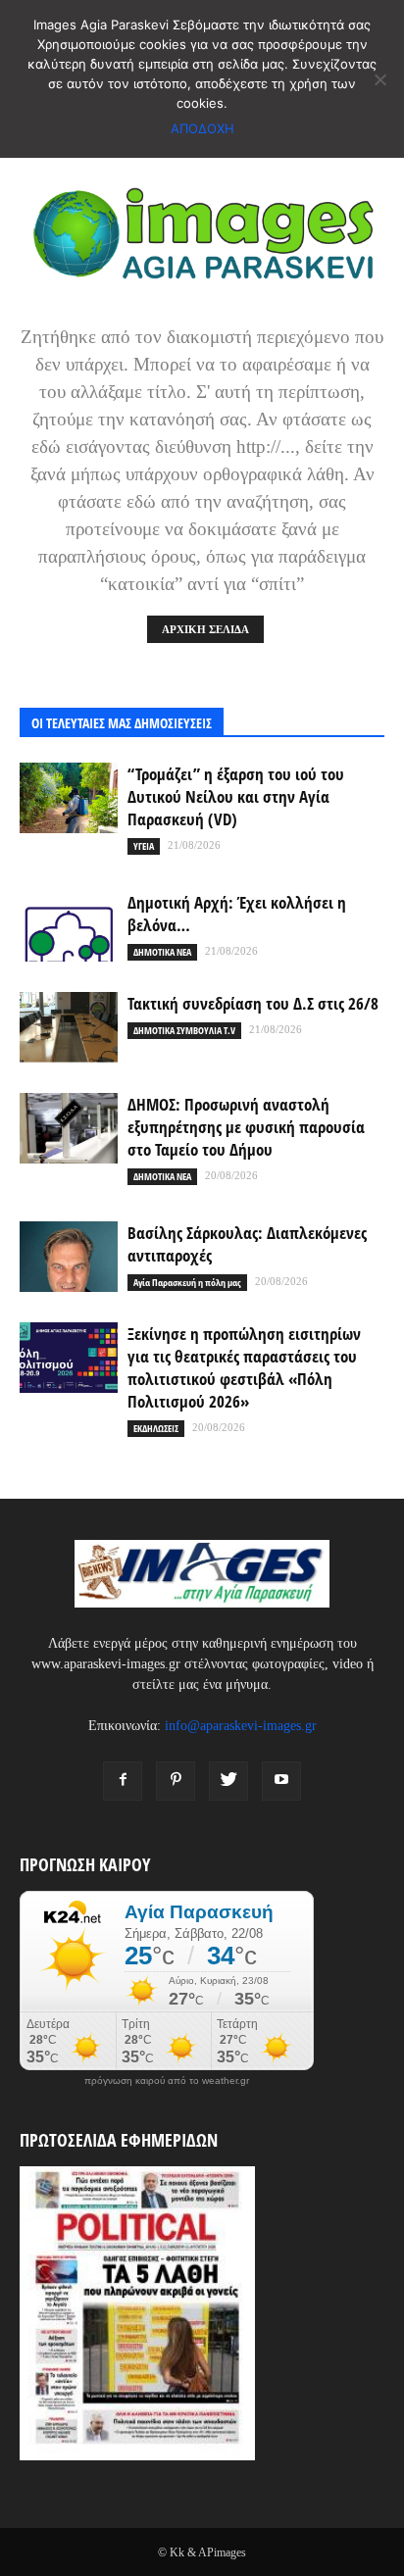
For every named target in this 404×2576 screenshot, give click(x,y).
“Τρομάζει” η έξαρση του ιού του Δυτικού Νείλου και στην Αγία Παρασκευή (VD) (236, 796)
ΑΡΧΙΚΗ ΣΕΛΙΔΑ (205, 629)
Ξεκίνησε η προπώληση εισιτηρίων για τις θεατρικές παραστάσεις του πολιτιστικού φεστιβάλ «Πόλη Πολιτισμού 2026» (244, 1367)
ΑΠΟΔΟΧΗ (202, 128)
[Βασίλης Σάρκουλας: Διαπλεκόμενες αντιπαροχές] (69, 1257)
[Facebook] (123, 1781)
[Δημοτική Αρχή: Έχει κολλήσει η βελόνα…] (69, 927)
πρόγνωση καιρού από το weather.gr (167, 2081)
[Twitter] (228, 1781)
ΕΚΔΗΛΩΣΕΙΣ (156, 1428)
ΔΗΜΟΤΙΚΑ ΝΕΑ (162, 952)
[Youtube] (281, 1781)
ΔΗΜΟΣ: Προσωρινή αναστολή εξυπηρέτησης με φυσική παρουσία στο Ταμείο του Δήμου (246, 1127)
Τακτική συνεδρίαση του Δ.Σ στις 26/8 (253, 1003)
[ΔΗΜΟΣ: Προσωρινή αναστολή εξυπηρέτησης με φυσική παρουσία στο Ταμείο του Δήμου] (69, 1129)
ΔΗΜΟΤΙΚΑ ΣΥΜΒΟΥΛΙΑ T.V (184, 1030)
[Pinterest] (176, 1781)
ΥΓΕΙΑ (144, 846)
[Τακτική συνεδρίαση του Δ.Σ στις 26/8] (69, 1028)
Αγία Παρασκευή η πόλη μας (187, 1282)
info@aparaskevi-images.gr (241, 1726)
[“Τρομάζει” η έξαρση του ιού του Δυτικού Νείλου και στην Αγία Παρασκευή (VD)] (69, 798)
